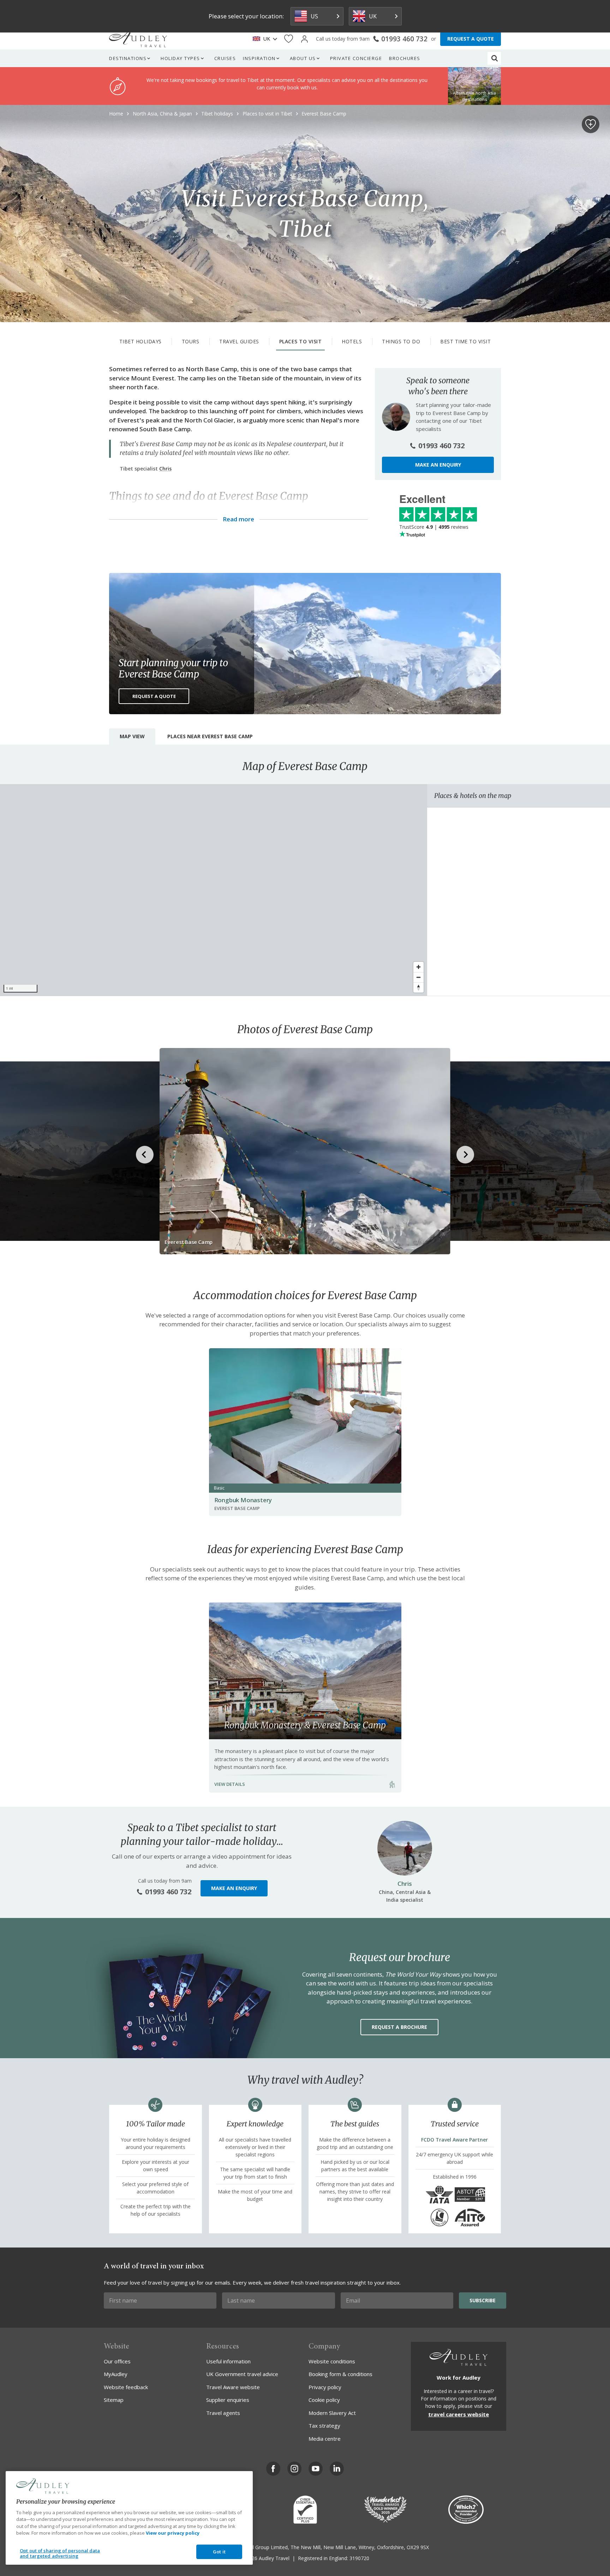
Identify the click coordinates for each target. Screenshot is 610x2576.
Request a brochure (399, 2027)
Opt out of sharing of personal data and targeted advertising (60, 2553)
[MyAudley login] (304, 39)
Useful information (228, 2361)
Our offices (117, 2361)
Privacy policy (325, 2387)
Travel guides (239, 341)
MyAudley (116, 2374)
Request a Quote (154, 696)
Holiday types (180, 58)
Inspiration (259, 58)
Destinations (128, 58)
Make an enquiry (438, 465)
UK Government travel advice (242, 2374)
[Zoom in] (418, 967)
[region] (214, 890)
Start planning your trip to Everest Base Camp (173, 668)
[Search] (495, 58)
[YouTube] (316, 2469)
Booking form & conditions (340, 2374)
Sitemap (114, 2400)
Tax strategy (324, 2426)
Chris (165, 469)
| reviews (434, 527)
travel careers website (459, 2414)
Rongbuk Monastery (243, 1500)
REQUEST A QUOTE (471, 39)
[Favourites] (289, 39)
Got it (219, 2552)
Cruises (225, 58)
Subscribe (483, 2300)
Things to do (401, 341)
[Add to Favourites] (591, 124)
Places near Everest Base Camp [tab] (210, 736)
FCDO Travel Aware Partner (454, 2140)
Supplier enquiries (228, 2400)
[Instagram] (294, 2469)
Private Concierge (356, 58)
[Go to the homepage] (138, 39)
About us (303, 58)
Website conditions (332, 2361)
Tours (191, 341)
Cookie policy (324, 2400)
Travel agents (223, 2413)
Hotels (352, 341)
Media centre (325, 2439)
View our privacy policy (173, 2533)
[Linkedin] (337, 2469)
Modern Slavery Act (332, 2413)
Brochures (405, 58)
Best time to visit (465, 341)
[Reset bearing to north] (418, 987)
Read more (238, 519)
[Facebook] (273, 2469)
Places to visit (301, 341)
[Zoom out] (418, 977)
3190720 (359, 2558)
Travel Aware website (233, 2387)
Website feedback (126, 2387)
